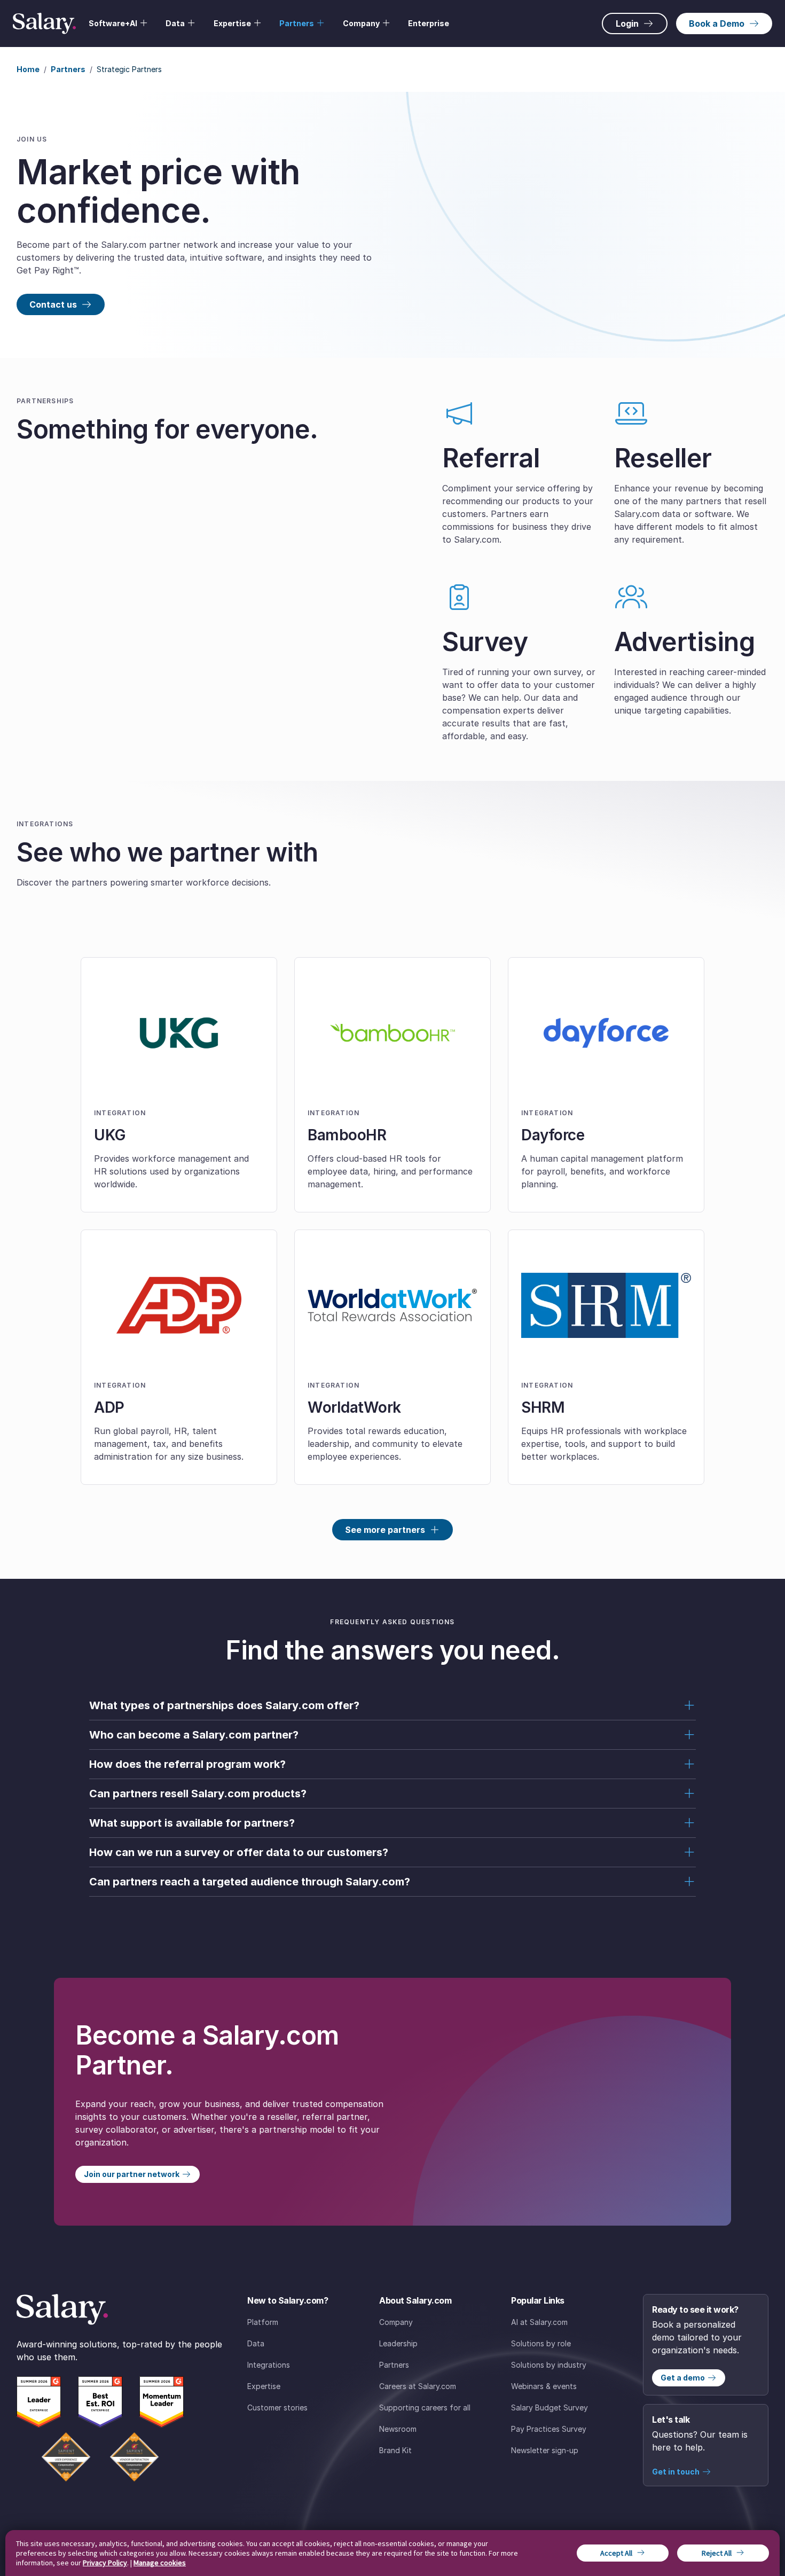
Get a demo (683, 2378)
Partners (68, 69)
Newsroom (398, 2429)
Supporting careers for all (425, 2407)
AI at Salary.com (539, 2322)
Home (28, 69)
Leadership (398, 2343)
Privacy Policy (105, 2563)
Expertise (264, 2386)
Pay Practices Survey (549, 2429)
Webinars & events (544, 2386)
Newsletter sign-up (545, 2450)
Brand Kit (395, 2450)
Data (256, 2343)
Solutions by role (541, 2343)
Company (396, 2322)
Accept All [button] (616, 2553)
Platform (263, 2322)
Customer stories (277, 2407)
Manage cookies (160, 2563)
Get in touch (676, 2472)
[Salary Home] (44, 24)
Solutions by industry (549, 2365)
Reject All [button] (717, 2553)
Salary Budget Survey (549, 2407)
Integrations (269, 2365)
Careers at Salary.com (418, 2386)
